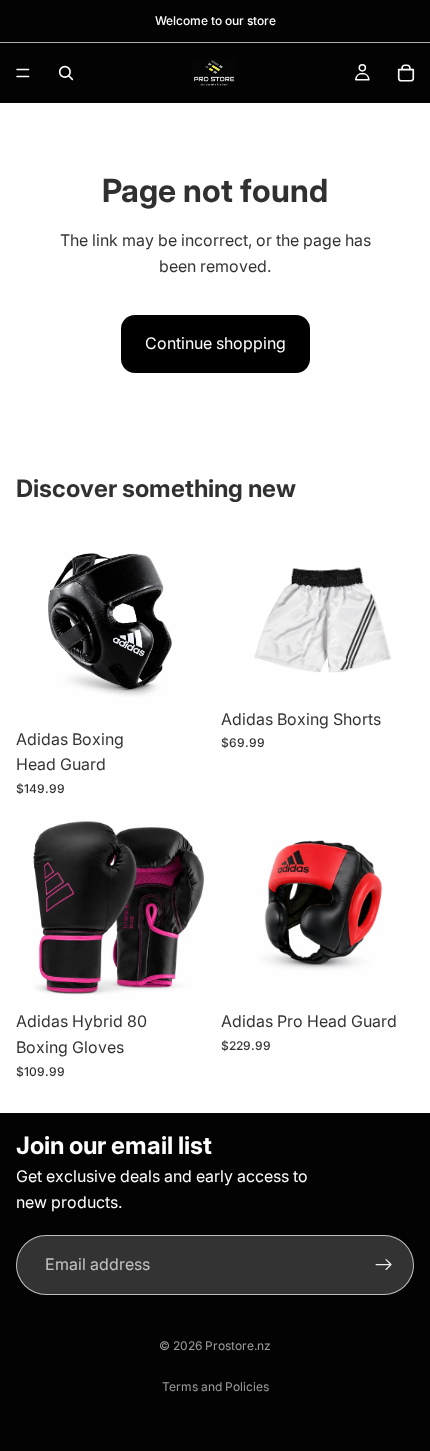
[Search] (66, 73)
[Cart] (406, 73)
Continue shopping (215, 343)
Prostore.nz (238, 1345)
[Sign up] (384, 1265)
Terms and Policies (215, 1386)
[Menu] (23, 73)
